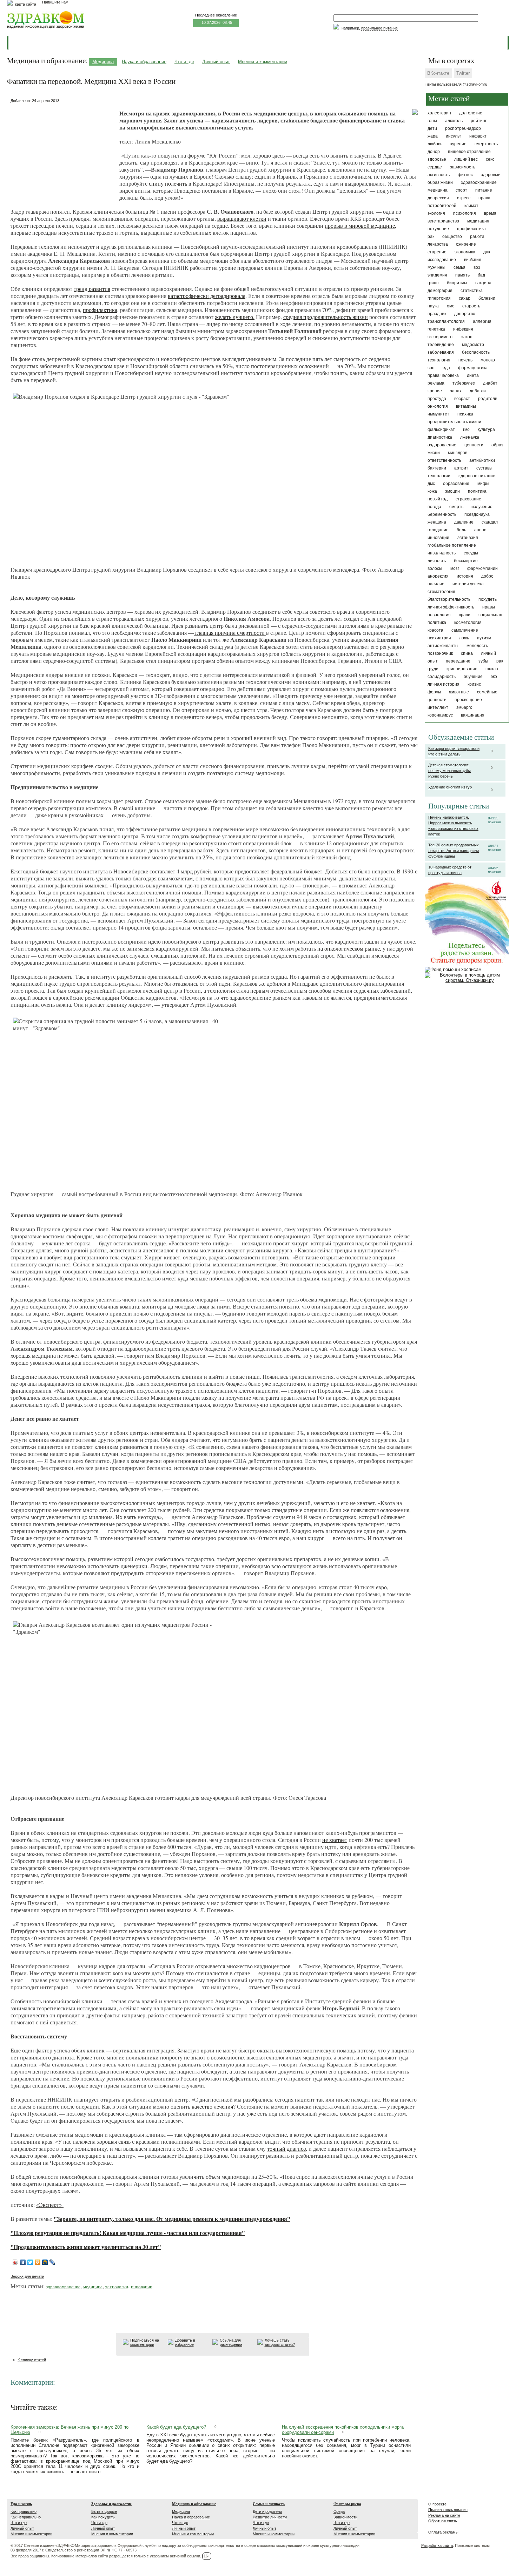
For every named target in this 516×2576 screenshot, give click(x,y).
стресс (464, 198)
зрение (435, 391)
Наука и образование (144, 62)
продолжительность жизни (454, 422)
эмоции (452, 491)
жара (433, 136)
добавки (478, 391)
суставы (484, 468)
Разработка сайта (437, 2545)
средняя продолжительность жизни (326, 317)
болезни (487, 298)
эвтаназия (468, 538)
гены (432, 121)
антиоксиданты (443, 646)
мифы (483, 484)
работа (477, 237)
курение (458, 144)
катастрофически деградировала (207, 296)
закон (467, 337)
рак (431, 237)
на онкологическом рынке (349, 948)
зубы (483, 661)
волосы (435, 568)
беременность (442, 514)
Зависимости (345, 2517)
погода (434, 507)
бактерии (437, 468)
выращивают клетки (242, 218)
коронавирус (440, 715)
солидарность (442, 677)
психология (465, 213)
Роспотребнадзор (463, 128)
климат (471, 206)
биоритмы (457, 283)
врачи (465, 615)
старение (437, 252)
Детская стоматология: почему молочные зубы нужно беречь (449, 771)
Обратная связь (443, 2521)
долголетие (471, 113)
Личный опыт (216, 62)
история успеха (468, 584)
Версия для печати (27, 2276)
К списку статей (32, 2360)
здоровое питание (477, 476)
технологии (439, 476)
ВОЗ (477, 267)
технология (439, 360)
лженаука (470, 437)
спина (467, 653)
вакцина (483, 283)
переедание (458, 661)
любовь (435, 144)
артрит (461, 468)
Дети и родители (267, 2511)
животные (459, 692)
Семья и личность (269, 2504)
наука (433, 306)
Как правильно (24, 2511)
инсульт (454, 136)
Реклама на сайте (444, 2515)
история (465, 576)
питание (484, 190)
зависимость (463, 167)
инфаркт (478, 136)
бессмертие (466, 561)
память (462, 275)
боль (461, 530)
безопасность (476, 352)
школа (492, 669)
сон (431, 368)
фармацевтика (473, 368)
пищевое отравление (469, 152)
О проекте (437, 2504)
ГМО (466, 430)
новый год (438, 499)
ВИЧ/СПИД (473, 260)
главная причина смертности (230, 633)
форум (434, 692)
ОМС (451, 306)
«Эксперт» (50, 2205)
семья (459, 267)
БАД (481, 275)
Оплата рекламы (443, 2532)
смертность (486, 144)
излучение (482, 507)
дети (432, 128)
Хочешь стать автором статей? (280, 2342)
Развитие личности (270, 2517)
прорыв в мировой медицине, (360, 225)
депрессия (438, 198)
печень (465, 360)
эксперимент (440, 337)
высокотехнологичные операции (292, 906)
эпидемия (437, 275)
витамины (466, 406)
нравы (489, 607)
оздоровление (442, 445)
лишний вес (466, 159)
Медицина (103, 62)
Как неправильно (26, 2517)
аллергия (482, 321)
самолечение (465, 630)
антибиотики (482, 460)
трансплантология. (355, 899)
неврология (439, 615)
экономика (465, 252)
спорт (461, 190)
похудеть (488, 599)
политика (477, 491)
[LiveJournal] (52, 2262)
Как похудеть (103, 2517)
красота (435, 630)
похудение (438, 229)
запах (456, 391)
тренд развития (92, 289)
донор (434, 152)
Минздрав (458, 453)
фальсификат (441, 430)
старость (471, 306)
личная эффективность (451, 607)
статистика (472, 291)
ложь (464, 638)
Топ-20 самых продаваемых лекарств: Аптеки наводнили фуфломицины (454, 851)
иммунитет (438, 414)
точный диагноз (286, 2148)
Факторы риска (347, 2504)
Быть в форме (104, 2511)
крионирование (462, 669)
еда (446, 368)
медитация (478, 221)
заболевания (441, 352)
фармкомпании (482, 568)
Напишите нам (55, 2)
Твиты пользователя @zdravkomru (456, 84)
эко (494, 677)
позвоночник (440, 653)
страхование (468, 499)
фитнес (465, 175)
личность (437, 561)
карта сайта (26, 4)
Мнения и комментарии (263, 62)
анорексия (438, 576)
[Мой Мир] (45, 2262)
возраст (462, 399)
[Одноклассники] (38, 2262)
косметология (468, 623)
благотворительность (449, 599)
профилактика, (101, 310)
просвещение (468, 700)
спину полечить (168, 183)
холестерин (439, 113)
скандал (490, 522)
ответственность (444, 460)
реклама (436, 383)
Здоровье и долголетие (111, 2504)
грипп (433, 283)
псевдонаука (477, 514)
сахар (465, 298)
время (490, 213)
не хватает (335, 1840)
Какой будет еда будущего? (177, 2427)
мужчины (436, 267)
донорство (465, 314)
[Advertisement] (63, 149)
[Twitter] (30, 2262)
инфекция (463, 329)
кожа (432, 491)
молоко (488, 360)
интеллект (438, 707)
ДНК (487, 252)
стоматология (441, 592)
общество (452, 237)
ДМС (431, 484)
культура (486, 430)
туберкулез (464, 383)
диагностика (440, 437)
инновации (438, 538)
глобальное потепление (452, 545)
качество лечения (212, 2106)
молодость (477, 646)
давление (464, 522)
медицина (438, 190)
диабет (490, 383)
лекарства (438, 244)
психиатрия (439, 638)
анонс (480, 530)
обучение (473, 677)
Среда (339, 2511)
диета (473, 375)
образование (456, 484)
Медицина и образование (194, 2504)
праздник (437, 314)
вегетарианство (443, 221)
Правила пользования (448, 2510)
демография (440, 291)
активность (439, 175)
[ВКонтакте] (23, 2262)
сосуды (471, 553)
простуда (437, 399)
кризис (474, 684)
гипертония (439, 298)
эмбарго (464, 707)
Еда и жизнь (21, 2504)
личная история (444, 684)
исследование (442, 260)
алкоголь (454, 121)
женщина (437, 522)
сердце (435, 167)
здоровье (437, 159)
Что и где (184, 62)
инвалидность (442, 553)
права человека (443, 375)
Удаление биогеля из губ (450, 787)
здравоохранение (479, 182)
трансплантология (446, 321)
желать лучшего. (235, 317)
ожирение (466, 244)
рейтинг (479, 121)
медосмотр (473, 345)
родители (488, 399)
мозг (455, 568)
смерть (456, 507)
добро (487, 576)
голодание (438, 530)
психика (465, 414)
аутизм (484, 638)
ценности (474, 445)
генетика (436, 329)
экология (436, 213)
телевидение (441, 345)
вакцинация (473, 715)
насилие (436, 584)
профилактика (471, 229)
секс (490, 159)
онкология (438, 406)
